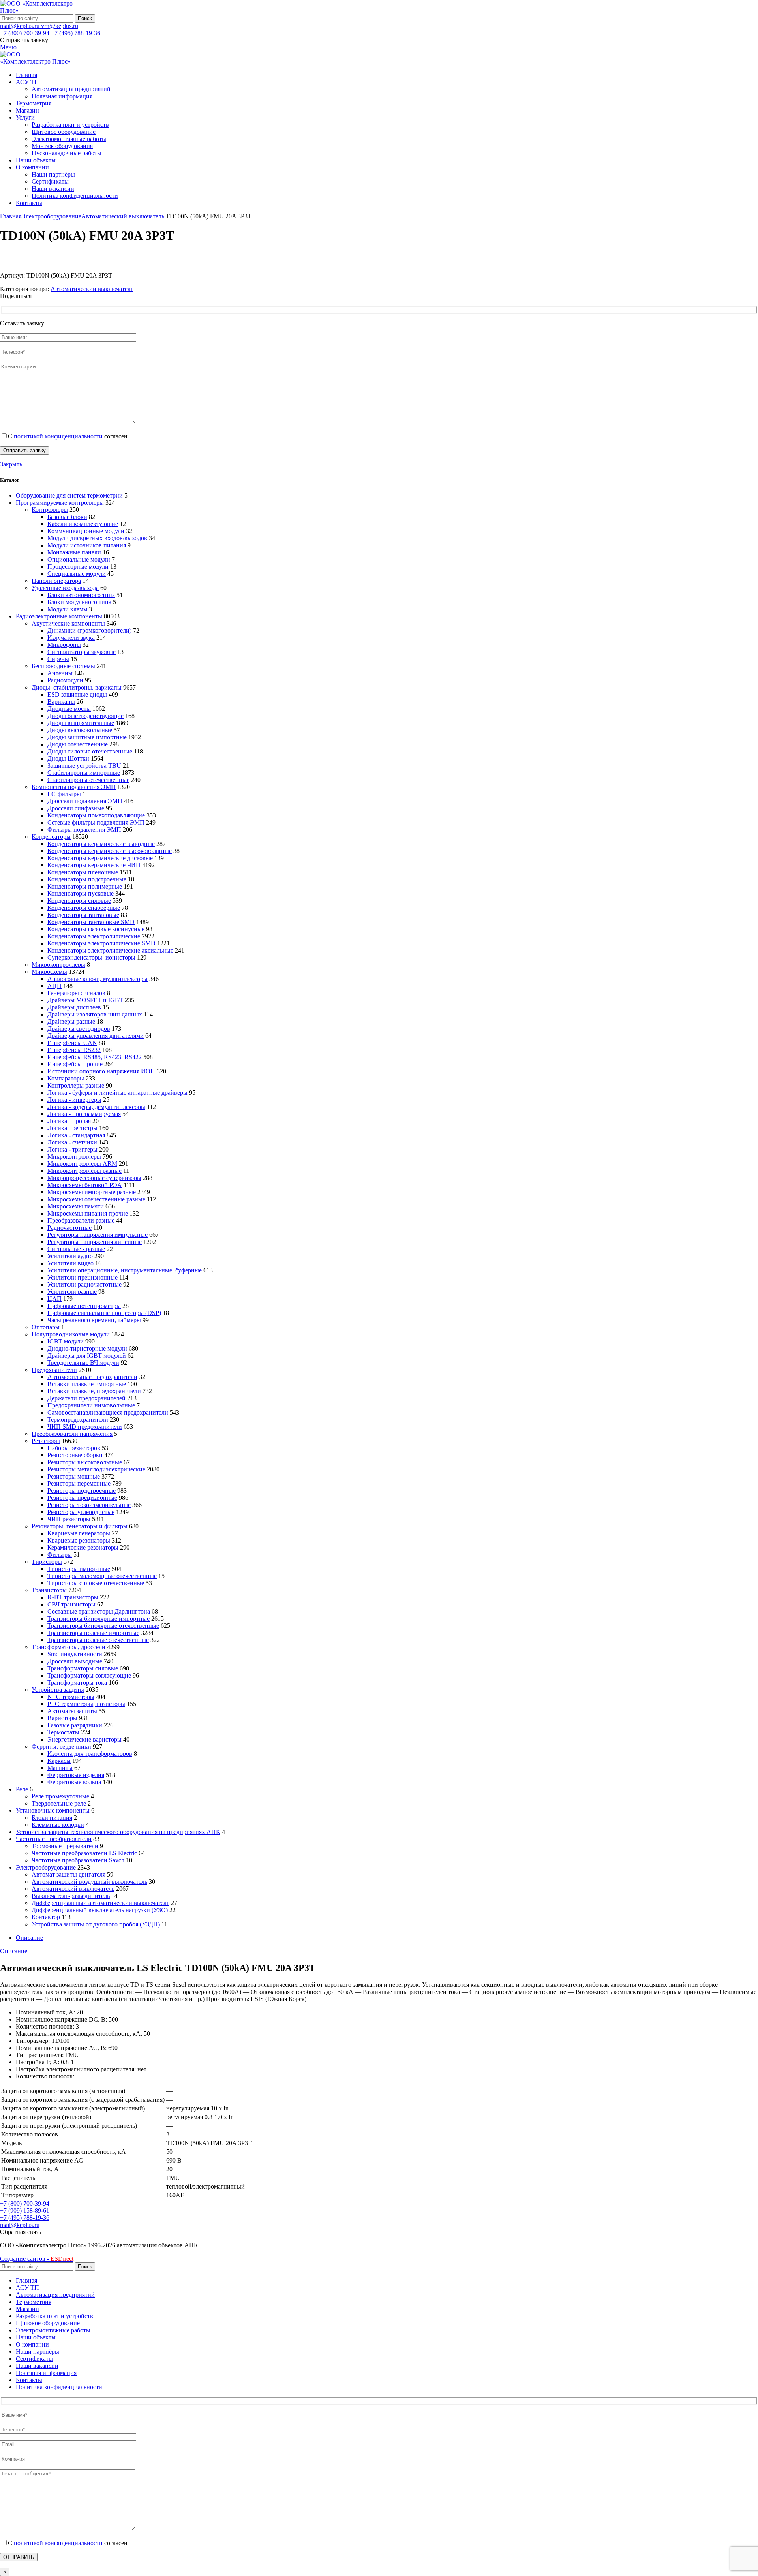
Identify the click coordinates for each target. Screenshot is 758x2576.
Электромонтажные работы (69, 139)
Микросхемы (49, 972)
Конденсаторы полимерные (85, 886)
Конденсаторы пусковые (81, 893)
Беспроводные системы (63, 666)
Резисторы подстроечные (82, 1491)
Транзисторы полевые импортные (93, 1633)
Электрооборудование (51, 216)
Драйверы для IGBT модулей (87, 1356)
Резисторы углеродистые (81, 1512)
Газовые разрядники (75, 1725)
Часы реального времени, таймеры (94, 1320)
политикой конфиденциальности (58, 436)
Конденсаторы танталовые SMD (91, 922)
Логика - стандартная (76, 1135)
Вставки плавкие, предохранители (94, 1391)
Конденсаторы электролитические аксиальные (110, 950)
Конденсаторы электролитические (94, 936)
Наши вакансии (53, 189)
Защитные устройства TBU (84, 766)
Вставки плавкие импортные (87, 1384)
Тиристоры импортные (79, 1569)
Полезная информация (62, 96)
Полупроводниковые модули (71, 1334)
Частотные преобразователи (54, 1839)
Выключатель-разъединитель (71, 1896)
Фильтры (60, 1555)
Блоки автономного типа (81, 595)
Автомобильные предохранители (92, 1377)
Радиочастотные (69, 1228)
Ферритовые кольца (74, 1782)
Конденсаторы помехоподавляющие (96, 815)
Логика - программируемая (84, 1114)
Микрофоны (64, 645)
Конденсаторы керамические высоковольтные (110, 851)
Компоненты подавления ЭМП (74, 787)
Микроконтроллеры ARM (82, 1164)
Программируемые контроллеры (60, 503)
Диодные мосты (69, 709)
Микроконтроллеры (58, 965)
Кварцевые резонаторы (79, 1540)
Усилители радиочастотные (84, 1284)
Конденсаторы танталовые (83, 915)
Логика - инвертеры (74, 1100)
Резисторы (46, 1441)
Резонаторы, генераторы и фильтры (80, 1526)
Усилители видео (70, 1263)
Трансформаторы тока (77, 1683)
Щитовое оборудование (64, 132)
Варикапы (61, 702)
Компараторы (66, 1078)
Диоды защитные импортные (87, 737)
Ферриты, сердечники (61, 1746)
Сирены (58, 659)
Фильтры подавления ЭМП (84, 830)
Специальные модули (77, 574)
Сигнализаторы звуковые (82, 652)
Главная (11, 216)
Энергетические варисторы (84, 1739)
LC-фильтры (64, 794)
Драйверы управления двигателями (96, 1036)
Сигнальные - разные (76, 1249)
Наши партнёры (53, 174)
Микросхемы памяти (76, 1206)
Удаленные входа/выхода (65, 588)
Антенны (60, 673)
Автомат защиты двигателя (68, 1874)
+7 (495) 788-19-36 (76, 33)
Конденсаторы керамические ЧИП (94, 865)
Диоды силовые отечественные (90, 751)
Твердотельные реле (59, 1803)
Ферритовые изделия (76, 1775)
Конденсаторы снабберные (84, 908)
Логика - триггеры (72, 1149)
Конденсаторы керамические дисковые (100, 858)
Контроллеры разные (76, 1085)
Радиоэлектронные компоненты (59, 616)
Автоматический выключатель (123, 216)
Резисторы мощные (74, 1476)
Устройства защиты (58, 1690)
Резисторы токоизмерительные (89, 1505)
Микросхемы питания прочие (88, 1213)
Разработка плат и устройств (70, 125)
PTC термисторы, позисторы (86, 1704)
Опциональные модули (79, 559)
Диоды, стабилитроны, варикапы (77, 687)
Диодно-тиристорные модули (87, 1348)
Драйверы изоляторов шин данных (95, 1014)
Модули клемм (67, 609)
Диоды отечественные (78, 744)
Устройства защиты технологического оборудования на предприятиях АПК (118, 1832)
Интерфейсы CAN (72, 1043)
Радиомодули (65, 680)
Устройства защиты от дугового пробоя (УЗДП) (96, 1924)
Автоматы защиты (72, 1711)
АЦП (54, 986)
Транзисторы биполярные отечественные (103, 1626)
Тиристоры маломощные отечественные (102, 1576)
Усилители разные (72, 1292)
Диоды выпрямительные (81, 723)
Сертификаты (50, 181)
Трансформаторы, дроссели (68, 1647)
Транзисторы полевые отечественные (98, 1640)
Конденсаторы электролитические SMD (101, 943)
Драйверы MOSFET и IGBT (85, 1000)
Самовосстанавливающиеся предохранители (108, 1412)
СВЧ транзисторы (71, 1604)
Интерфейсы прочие (75, 1064)
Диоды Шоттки (68, 758)
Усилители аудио (70, 1256)
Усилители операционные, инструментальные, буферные (125, 1270)
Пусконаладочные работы (67, 153)
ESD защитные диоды (77, 694)
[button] (21, 2232)
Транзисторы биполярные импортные (99, 1619)
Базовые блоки (67, 517)
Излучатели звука (71, 638)
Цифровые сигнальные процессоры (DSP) (104, 1313)
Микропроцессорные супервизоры (94, 1178)
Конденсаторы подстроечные (87, 879)
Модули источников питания (87, 545)
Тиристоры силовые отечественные (96, 1583)
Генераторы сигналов (76, 993)
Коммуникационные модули (86, 531)
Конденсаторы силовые (79, 901)
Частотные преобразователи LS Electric (84, 1853)
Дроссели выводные (75, 1661)
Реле (22, 1789)
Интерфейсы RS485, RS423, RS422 (95, 1057)
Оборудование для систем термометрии (69, 495)
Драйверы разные (71, 1021)
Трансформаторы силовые (83, 1668)
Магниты (60, 1768)
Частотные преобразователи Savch (78, 1860)
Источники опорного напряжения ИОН (101, 1071)
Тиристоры (47, 1562)
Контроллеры (50, 510)
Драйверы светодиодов (79, 1029)
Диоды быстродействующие (85, 716)
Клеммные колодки (58, 1825)
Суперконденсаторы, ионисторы (91, 957)
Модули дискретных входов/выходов (97, 538)
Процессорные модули (78, 566)
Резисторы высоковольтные (85, 1462)
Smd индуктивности (75, 1654)
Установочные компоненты (53, 1810)
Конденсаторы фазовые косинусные (96, 929)
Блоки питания (52, 1818)
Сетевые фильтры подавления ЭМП (96, 822)
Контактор (46, 1917)
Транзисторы (49, 1590)
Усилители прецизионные (83, 1277)
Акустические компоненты (68, 623)
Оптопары (46, 1327)
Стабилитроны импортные (84, 773)
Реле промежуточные (60, 1796)
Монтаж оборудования (62, 146)
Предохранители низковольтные (91, 1405)
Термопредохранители (78, 1420)
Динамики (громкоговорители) (89, 630)
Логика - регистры (72, 1128)
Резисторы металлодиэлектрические (96, 1469)
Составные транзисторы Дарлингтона (99, 1611)
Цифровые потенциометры (84, 1306)
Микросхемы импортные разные (92, 1192)
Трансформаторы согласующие (89, 1675)
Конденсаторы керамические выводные (101, 844)
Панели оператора (56, 581)
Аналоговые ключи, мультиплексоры (98, 979)
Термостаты (63, 1732)
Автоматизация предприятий (71, 89)
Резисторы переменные (79, 1483)
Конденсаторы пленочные (83, 872)
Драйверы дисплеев (74, 1007)
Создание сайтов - (37, 2259)
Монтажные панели (74, 552)
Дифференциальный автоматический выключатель (100, 1903)
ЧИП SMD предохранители (85, 1427)
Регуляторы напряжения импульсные (98, 1235)
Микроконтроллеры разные (84, 1171)
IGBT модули (66, 1341)
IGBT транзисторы (73, 1597)
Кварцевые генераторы (79, 1533)
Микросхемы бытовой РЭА (85, 1185)
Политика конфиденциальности (75, 196)
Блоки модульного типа (79, 602)
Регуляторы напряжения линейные (95, 1242)
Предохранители (54, 1370)
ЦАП (54, 1299)
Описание (29, 1938)
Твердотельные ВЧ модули (83, 1363)
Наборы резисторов (74, 1448)
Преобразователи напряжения (72, 1434)
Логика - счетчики (72, 1142)
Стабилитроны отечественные (88, 780)
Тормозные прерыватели (65, 1846)
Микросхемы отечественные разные (96, 1199)
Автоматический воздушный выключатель (89, 1882)
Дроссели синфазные (76, 808)
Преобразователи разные (81, 1220)
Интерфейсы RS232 (74, 1050)
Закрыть (11, 464)
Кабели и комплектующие (83, 524)
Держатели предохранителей (86, 1398)
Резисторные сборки (75, 1455)
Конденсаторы (51, 837)
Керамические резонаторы (83, 1547)
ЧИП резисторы (69, 1519)
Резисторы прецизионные (82, 1498)
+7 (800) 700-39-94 (25, 33)
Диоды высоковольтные (80, 730)
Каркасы (59, 1761)
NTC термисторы (71, 1697)
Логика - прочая (69, 1121)
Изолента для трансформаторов (90, 1754)
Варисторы (62, 1718)
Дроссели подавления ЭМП (85, 801)
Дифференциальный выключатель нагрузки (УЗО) (100, 1910)
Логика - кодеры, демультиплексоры (96, 1107)
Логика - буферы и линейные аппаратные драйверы (117, 1093)
